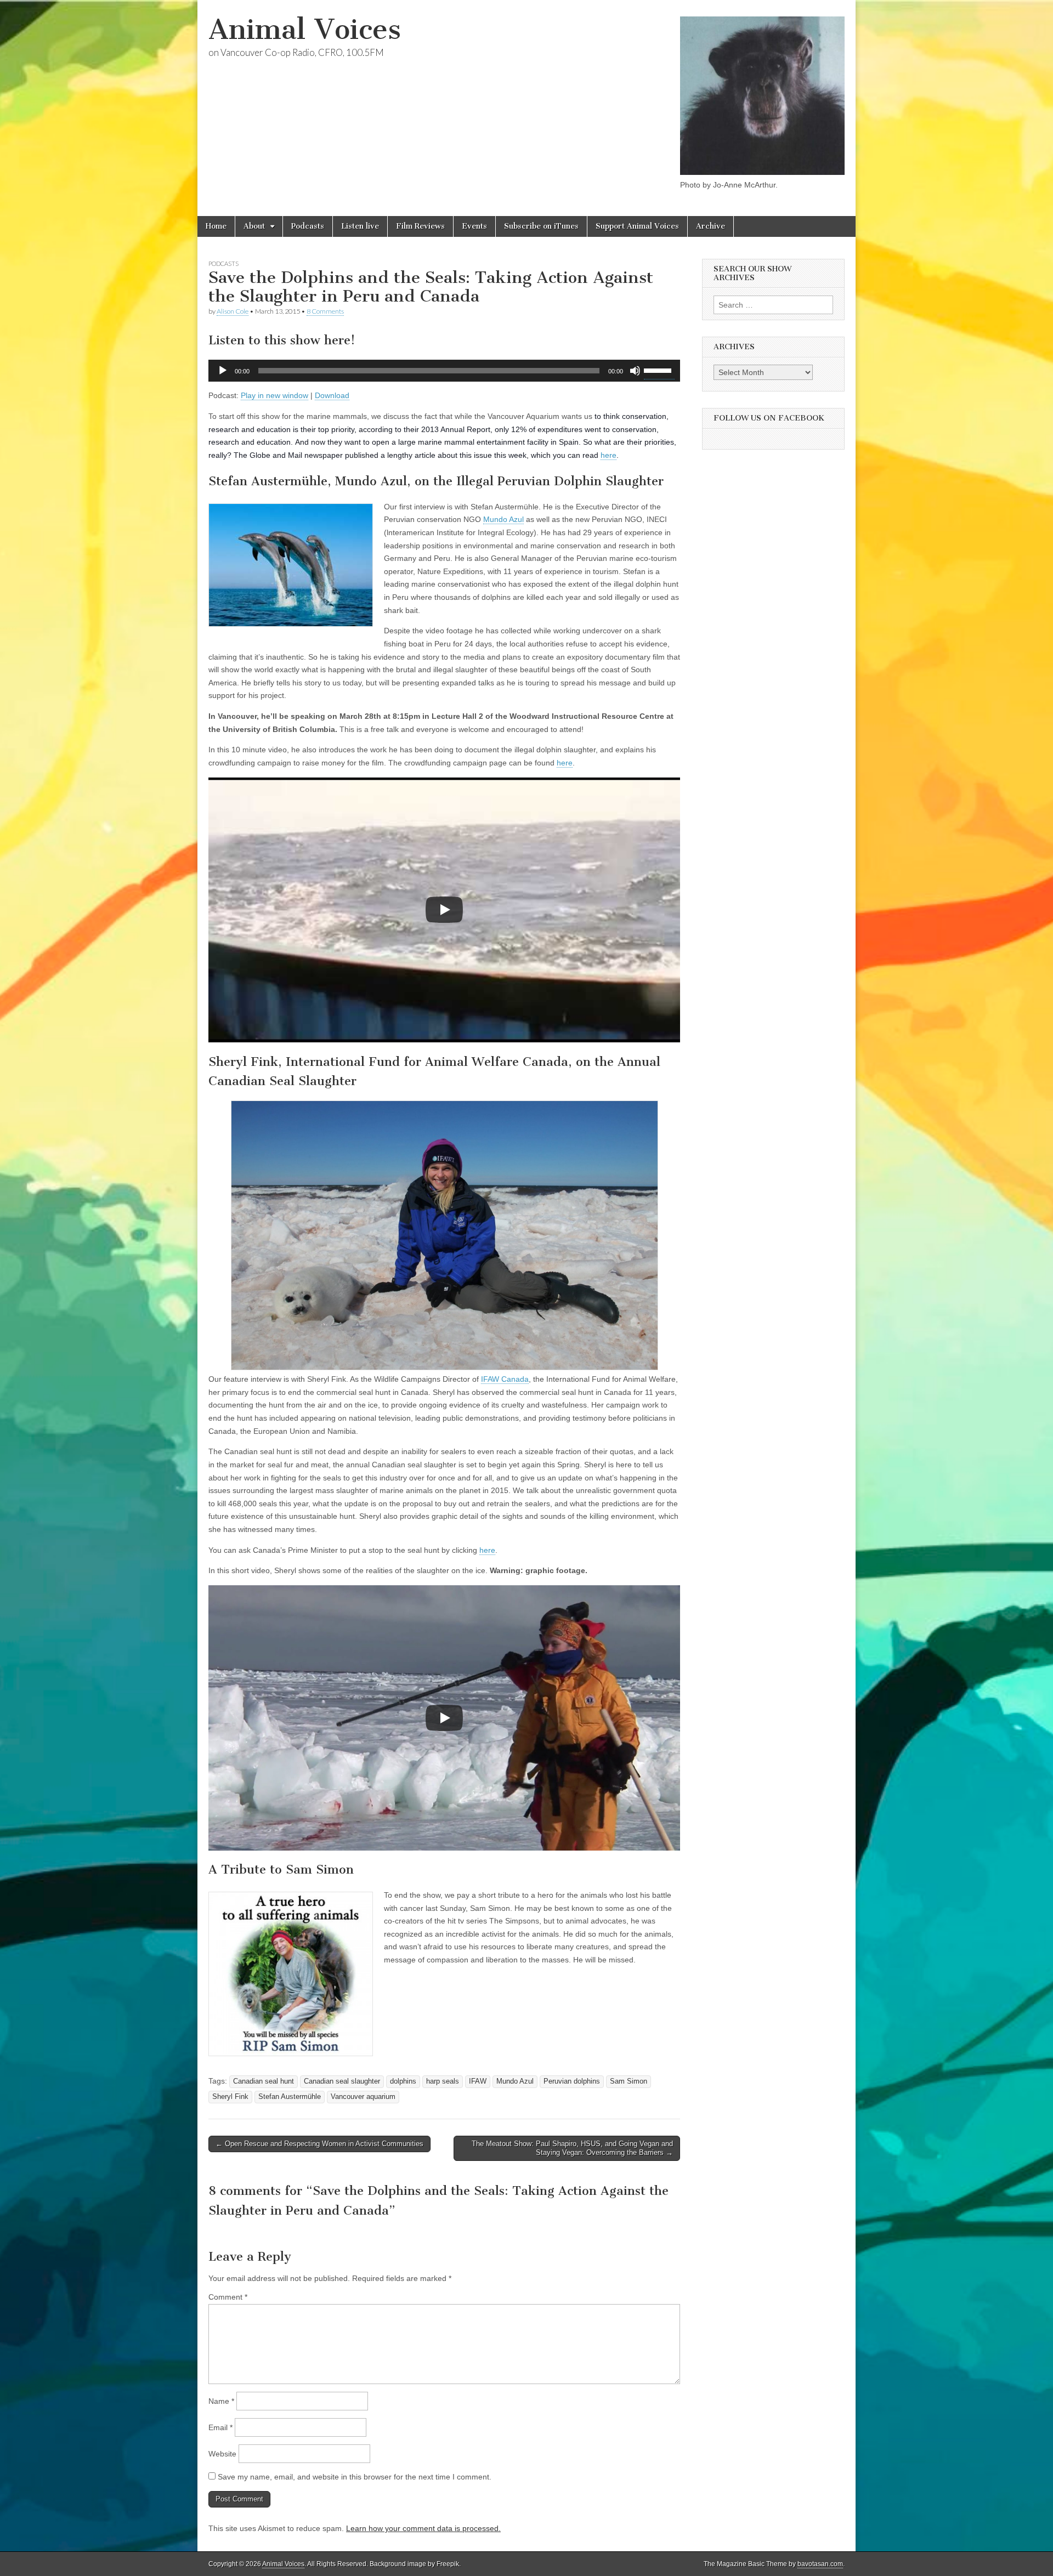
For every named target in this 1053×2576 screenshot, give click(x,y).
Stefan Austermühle (290, 2097)
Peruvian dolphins (572, 2081)
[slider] (659, 370)
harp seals (443, 2081)
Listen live (360, 226)
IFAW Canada (505, 1379)
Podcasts (308, 226)
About (254, 226)
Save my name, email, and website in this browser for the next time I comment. (355, 2477)
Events (474, 226)
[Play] (223, 371)
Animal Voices (305, 29)
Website (222, 2454)
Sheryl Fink (230, 2097)
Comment (228, 2297)
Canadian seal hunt (264, 2081)
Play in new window (274, 395)
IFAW (478, 2081)
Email (220, 2427)
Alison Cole (233, 311)
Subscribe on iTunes (541, 226)
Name (221, 2401)
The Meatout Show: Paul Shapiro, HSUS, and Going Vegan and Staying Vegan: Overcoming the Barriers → (572, 2148)
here (608, 455)
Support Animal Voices (637, 226)
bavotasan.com (820, 2564)
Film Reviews (420, 226)
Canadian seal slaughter (342, 2081)
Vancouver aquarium (363, 2097)
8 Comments (325, 311)
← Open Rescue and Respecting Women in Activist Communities (319, 2144)
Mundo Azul (503, 519)
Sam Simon (629, 2081)
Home (216, 226)
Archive (711, 226)
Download (332, 395)
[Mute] (635, 371)
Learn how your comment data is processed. (423, 2528)
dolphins (403, 2081)
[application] (444, 371)
